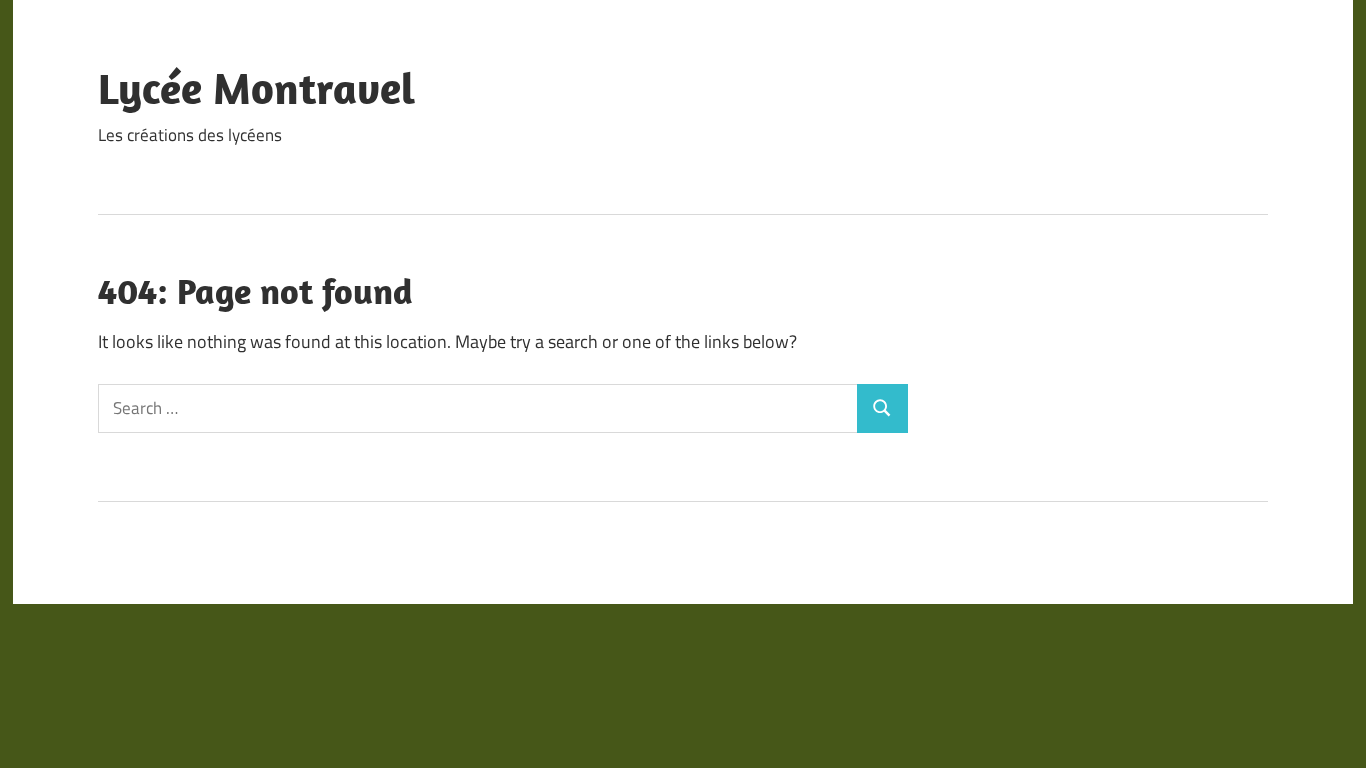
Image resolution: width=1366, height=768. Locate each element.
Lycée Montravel (256, 88)
